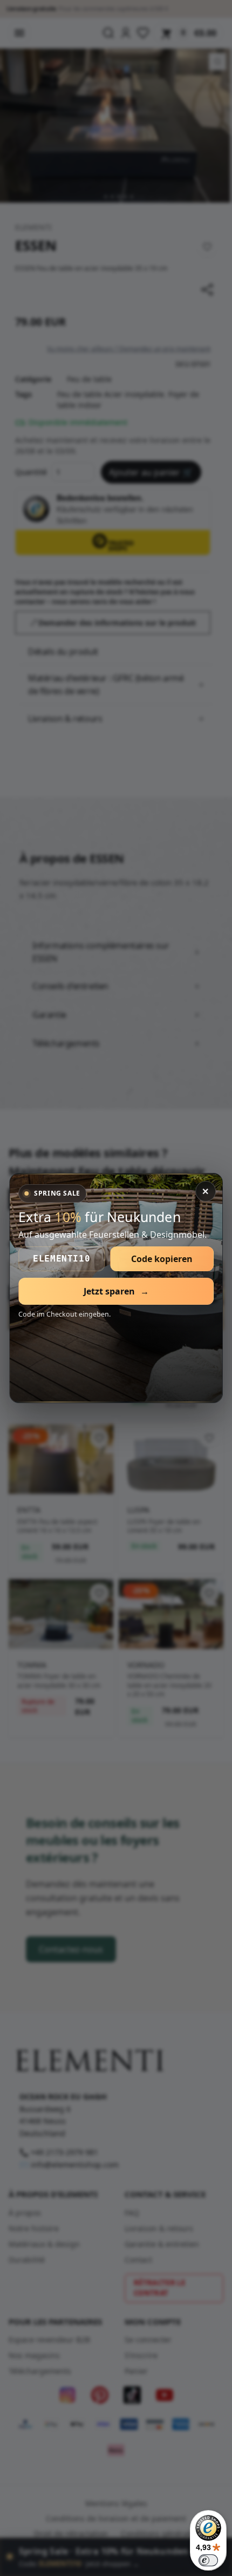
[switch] (208, 2560)
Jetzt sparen (116, 1291)
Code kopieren (162, 1259)
